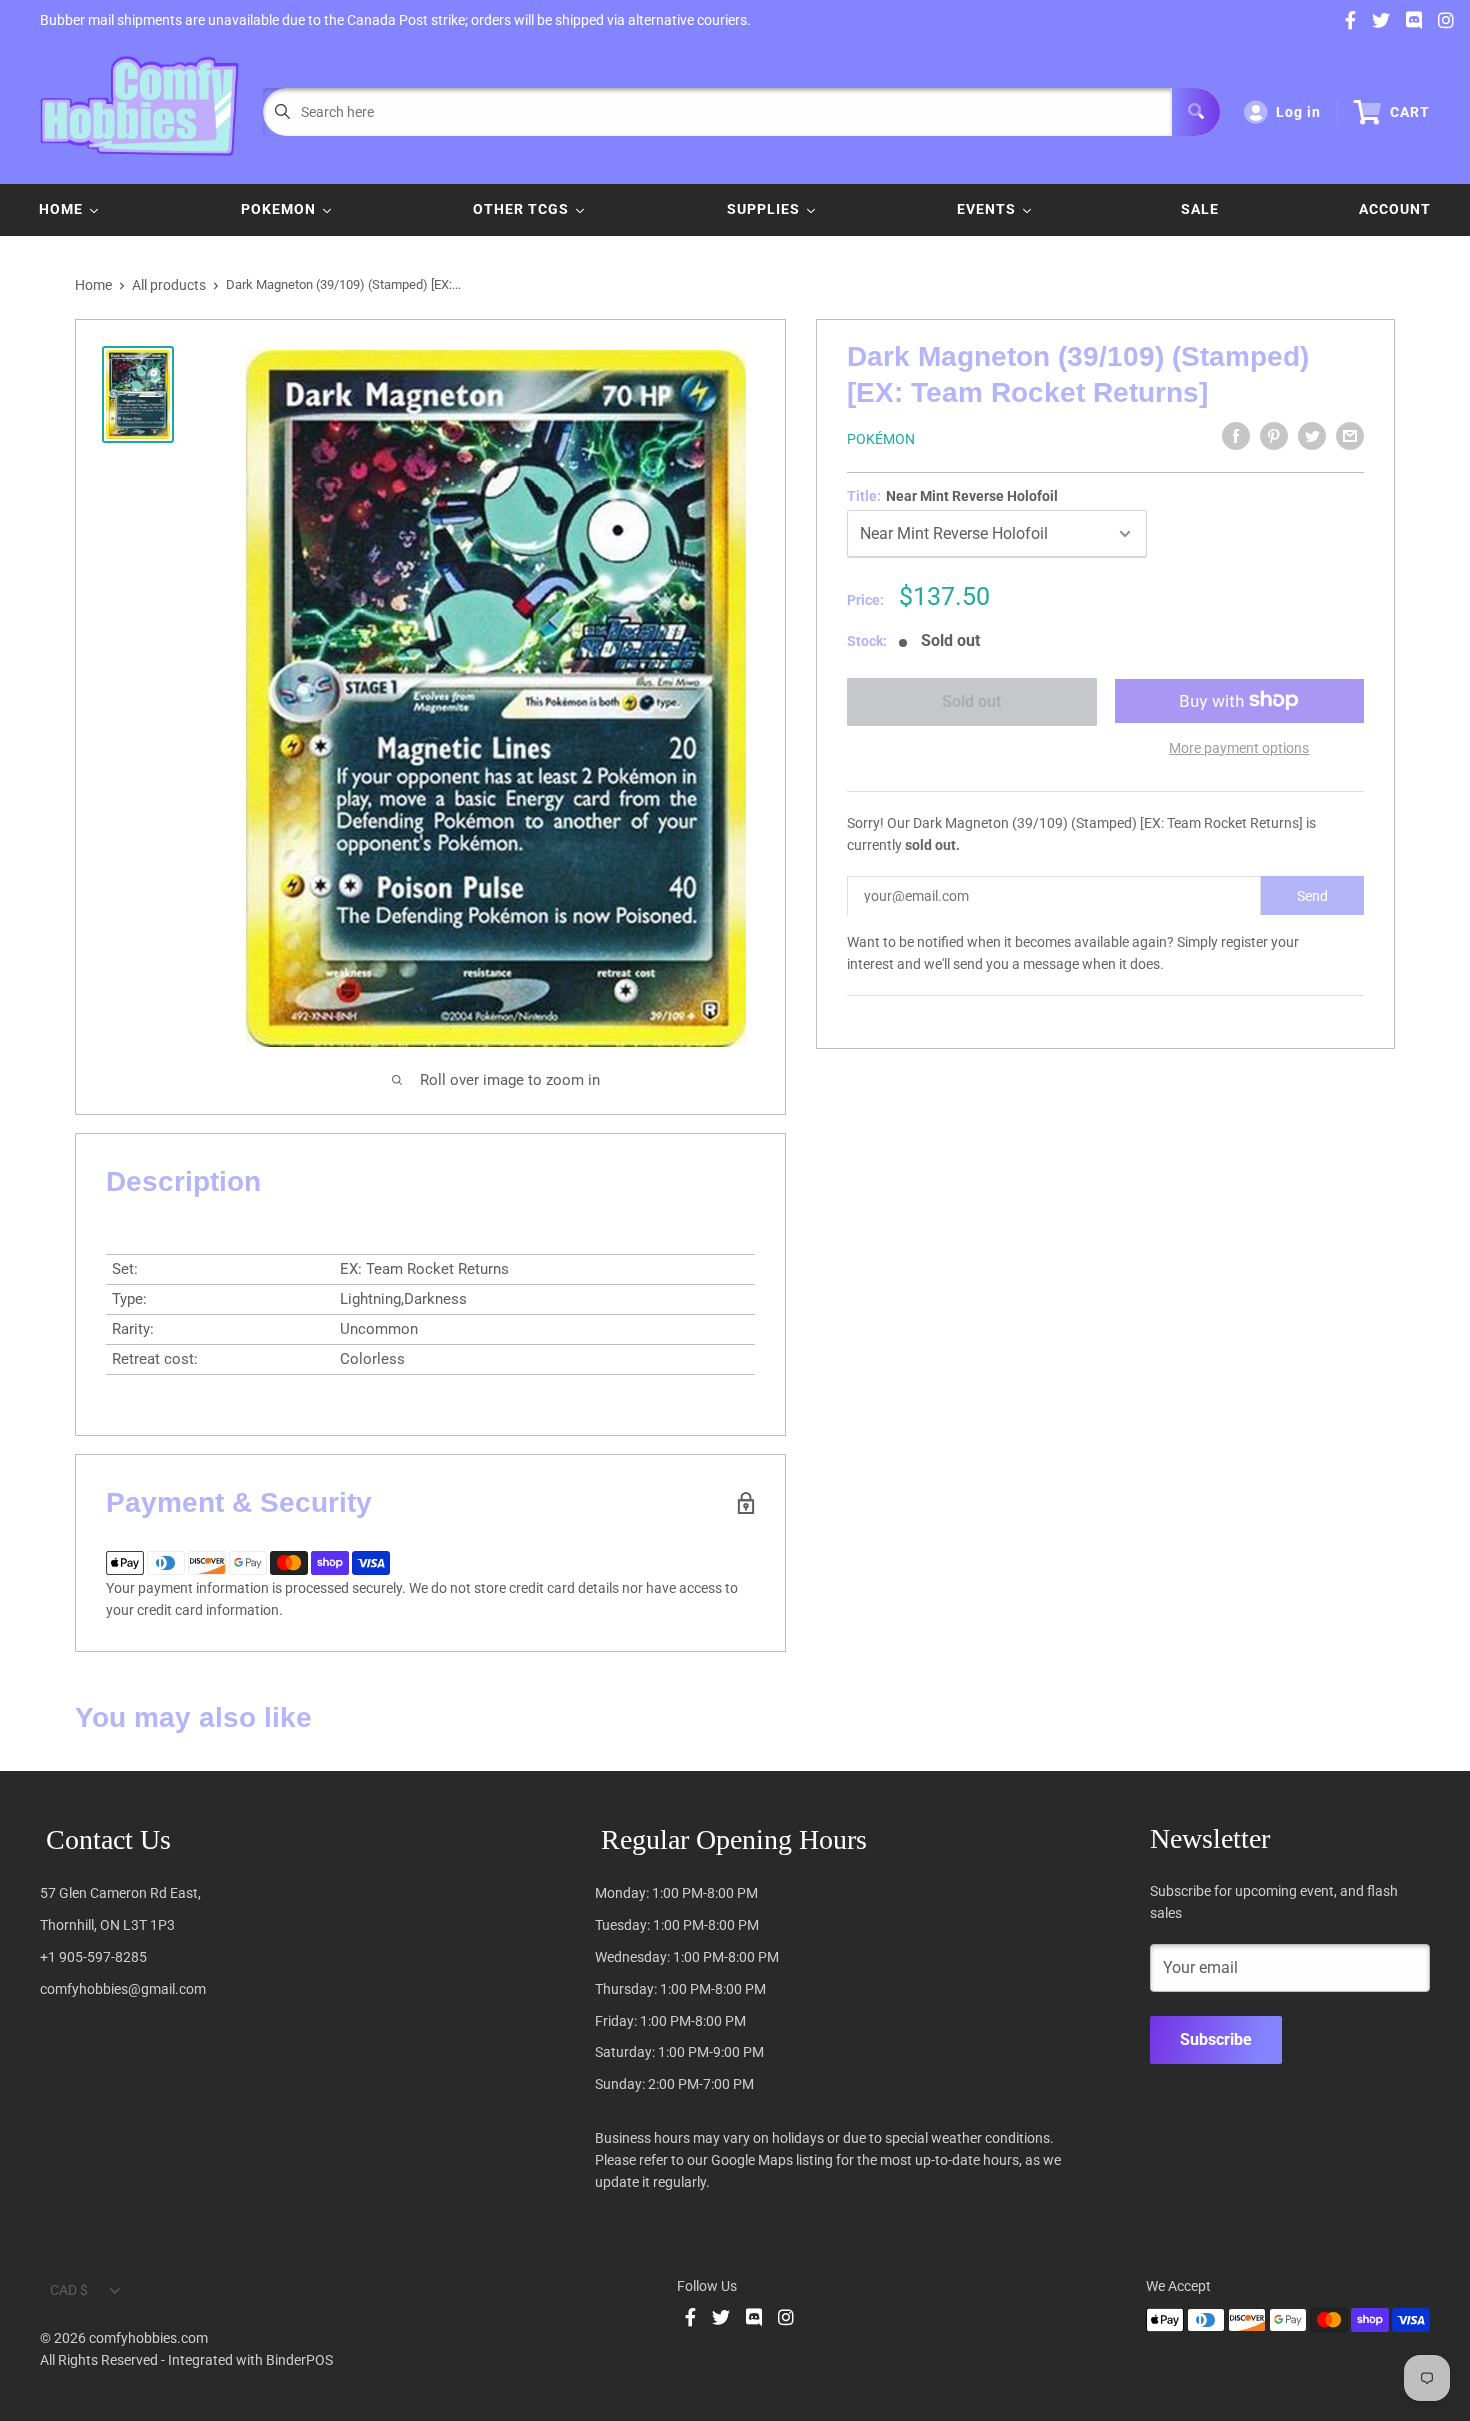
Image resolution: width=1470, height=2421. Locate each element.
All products (169, 285)
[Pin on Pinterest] (1274, 436)
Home (93, 285)
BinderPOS (299, 2360)
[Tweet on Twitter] (1312, 436)
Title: (952, 496)
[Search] (1196, 112)
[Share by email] (1350, 436)
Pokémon (881, 439)
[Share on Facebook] (1236, 436)
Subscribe (1216, 2039)
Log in (1298, 112)
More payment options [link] (1239, 747)
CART (1410, 112)
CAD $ (69, 2290)
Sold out (971, 701)
